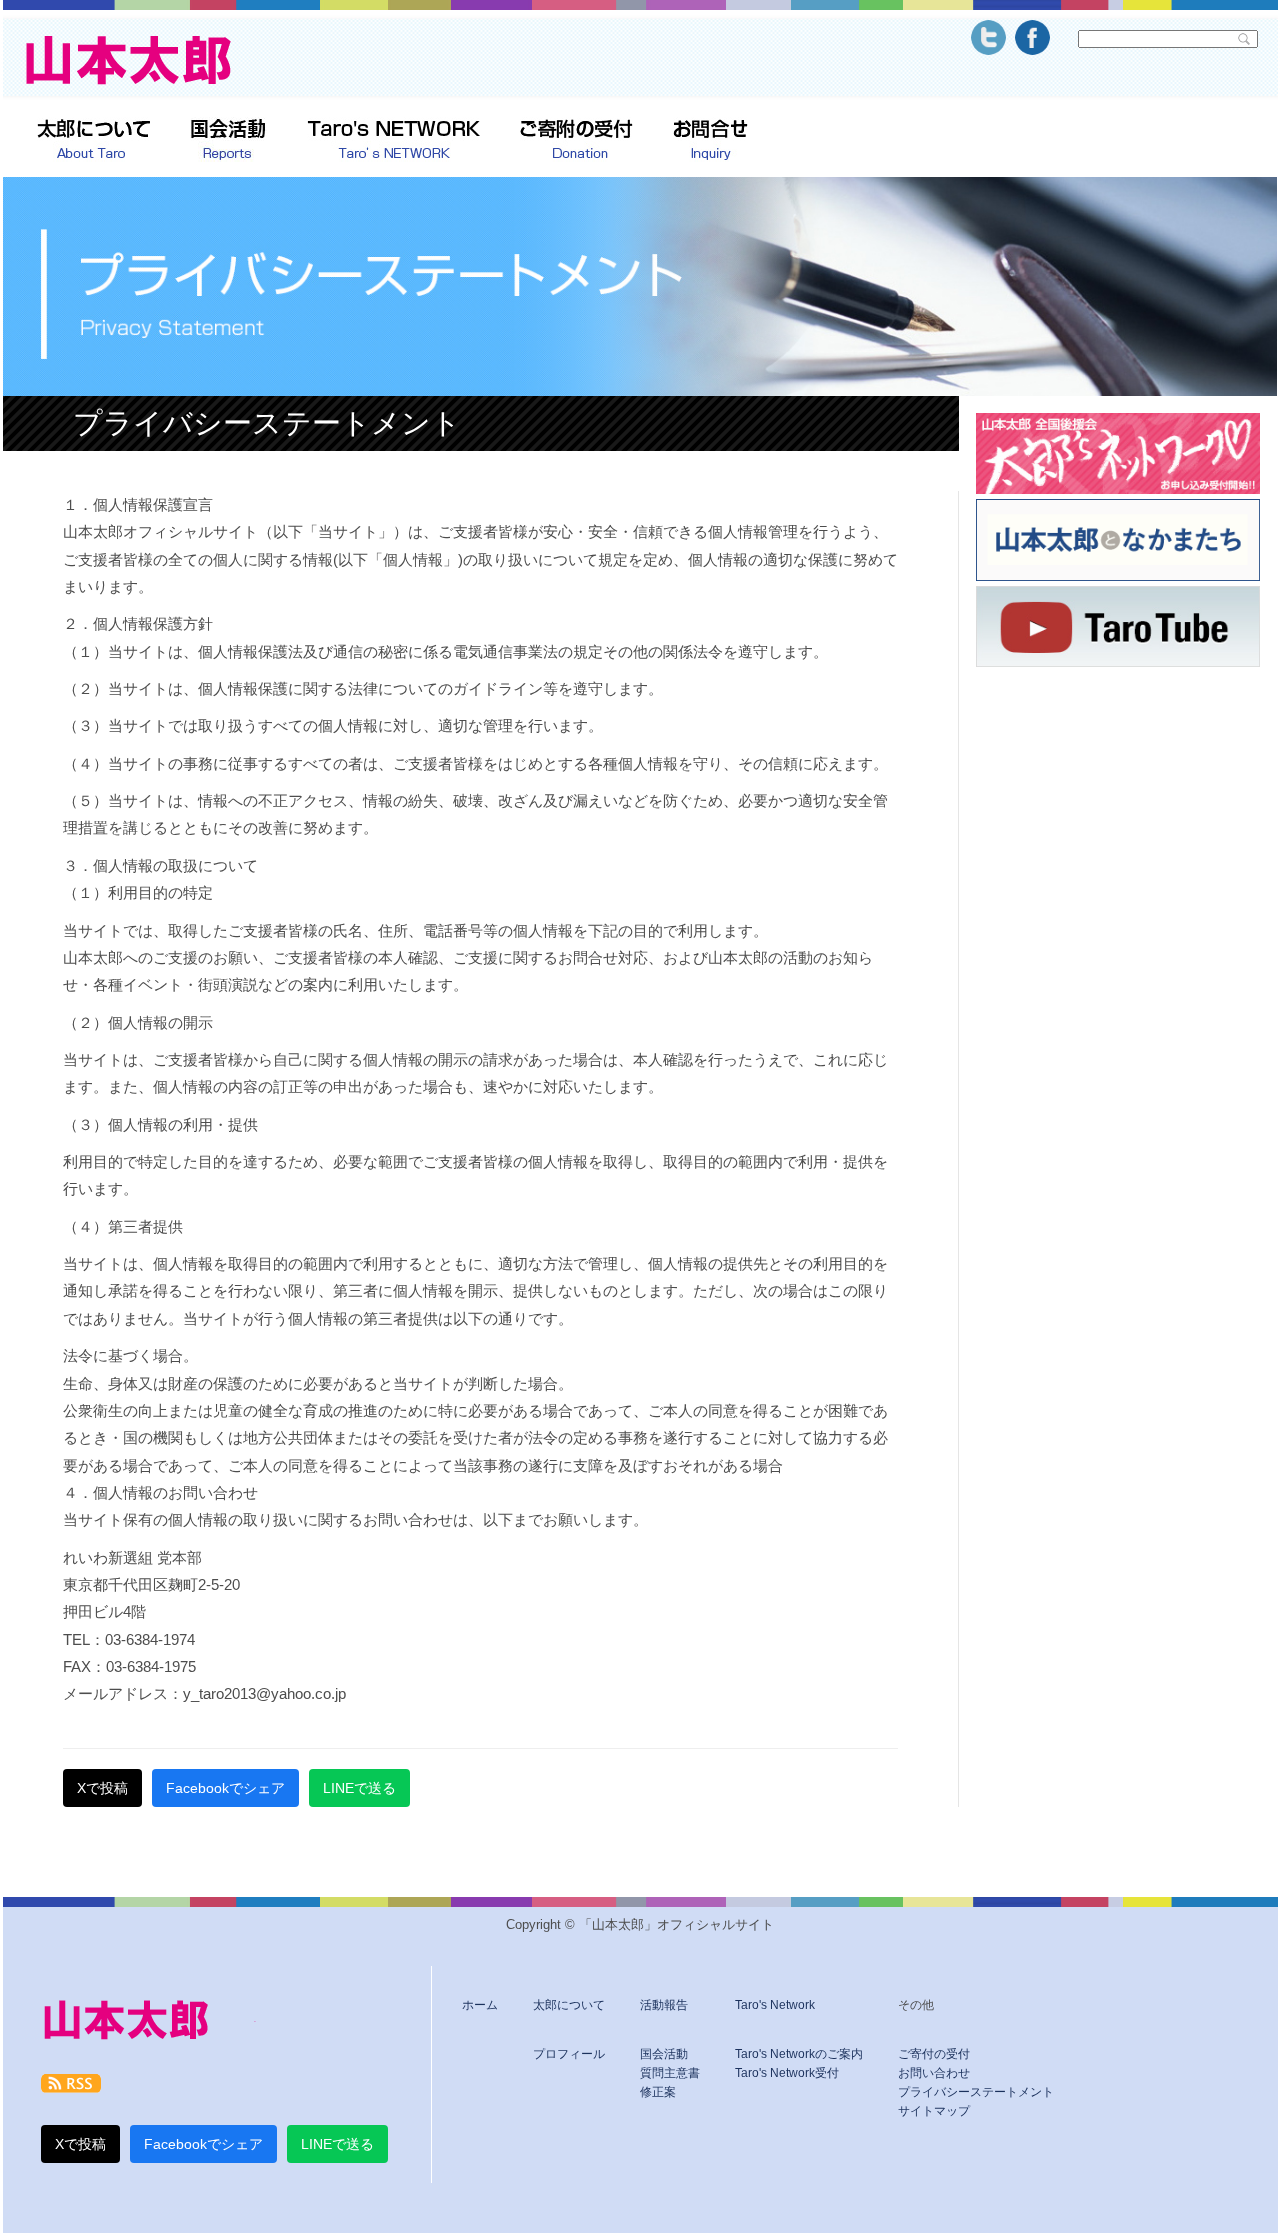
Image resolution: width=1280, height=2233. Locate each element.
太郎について (93, 141)
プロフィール (569, 2054)
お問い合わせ (934, 2073)
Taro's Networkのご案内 (799, 2054)
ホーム (480, 2005)
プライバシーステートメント (976, 2092)
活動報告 (664, 2005)
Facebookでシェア (225, 1788)
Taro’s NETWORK (393, 141)
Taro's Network (775, 2005)
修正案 (658, 2092)
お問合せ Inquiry (710, 141)
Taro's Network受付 (787, 2073)
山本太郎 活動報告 (228, 141)
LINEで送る (359, 1788)
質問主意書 (670, 2073)
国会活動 (664, 2054)
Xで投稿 (102, 1788)
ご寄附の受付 (576, 141)
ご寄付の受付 (934, 2054)
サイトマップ (934, 2111)
